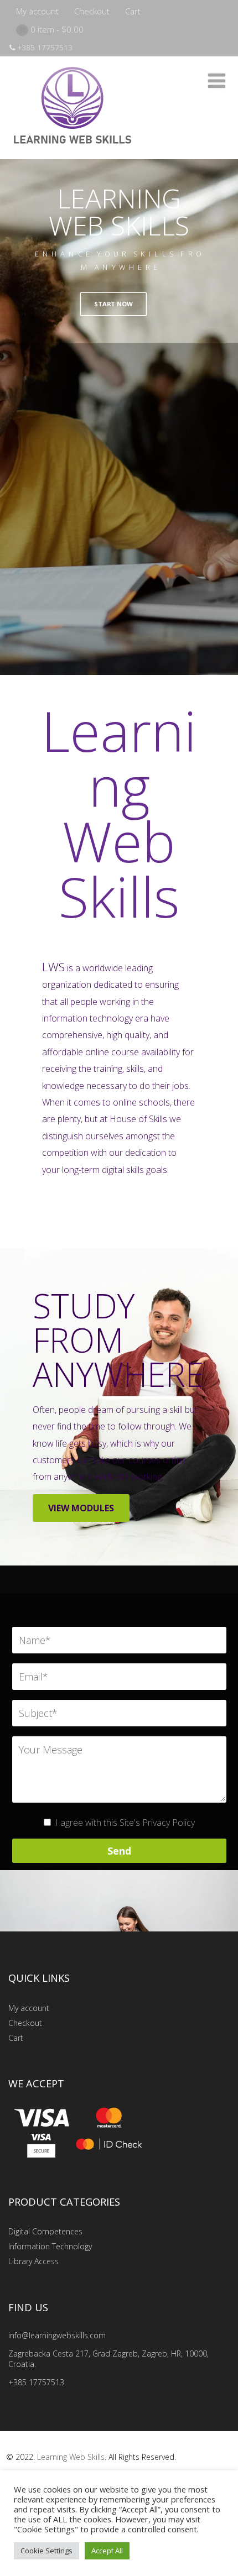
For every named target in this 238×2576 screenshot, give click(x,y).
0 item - (57, 29)
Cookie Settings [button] (46, 2551)
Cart (133, 11)
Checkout (92, 11)
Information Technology (50, 2246)
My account (37, 11)
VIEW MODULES (81, 1508)
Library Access (33, 2261)
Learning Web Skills (71, 2457)
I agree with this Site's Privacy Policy (125, 1823)
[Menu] (217, 80)
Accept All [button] (107, 2551)
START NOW (113, 304)
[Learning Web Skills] (72, 153)
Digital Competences (45, 2231)
